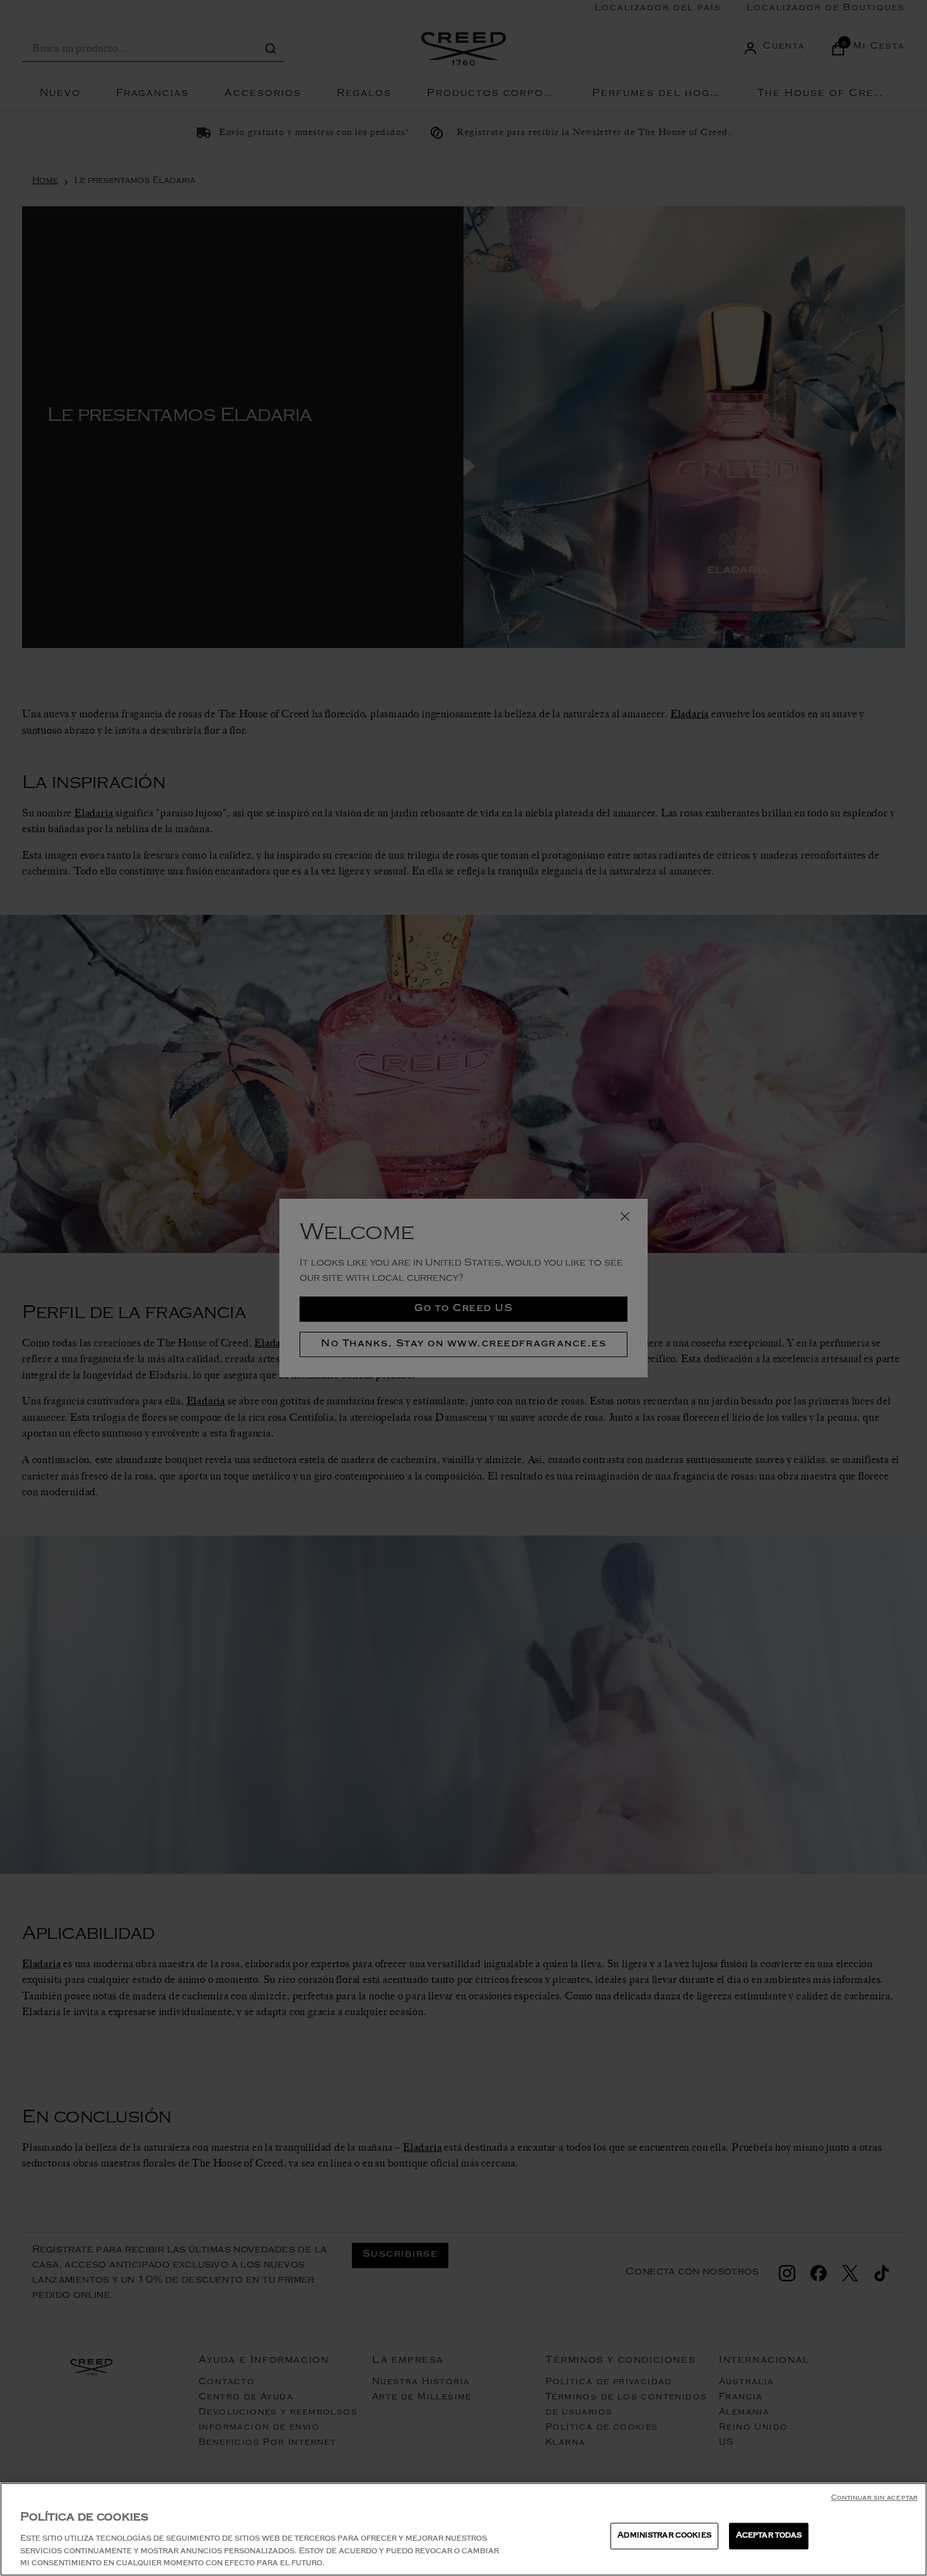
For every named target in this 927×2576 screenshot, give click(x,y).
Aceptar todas (769, 2536)
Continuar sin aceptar (874, 2499)
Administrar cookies (664, 2536)
